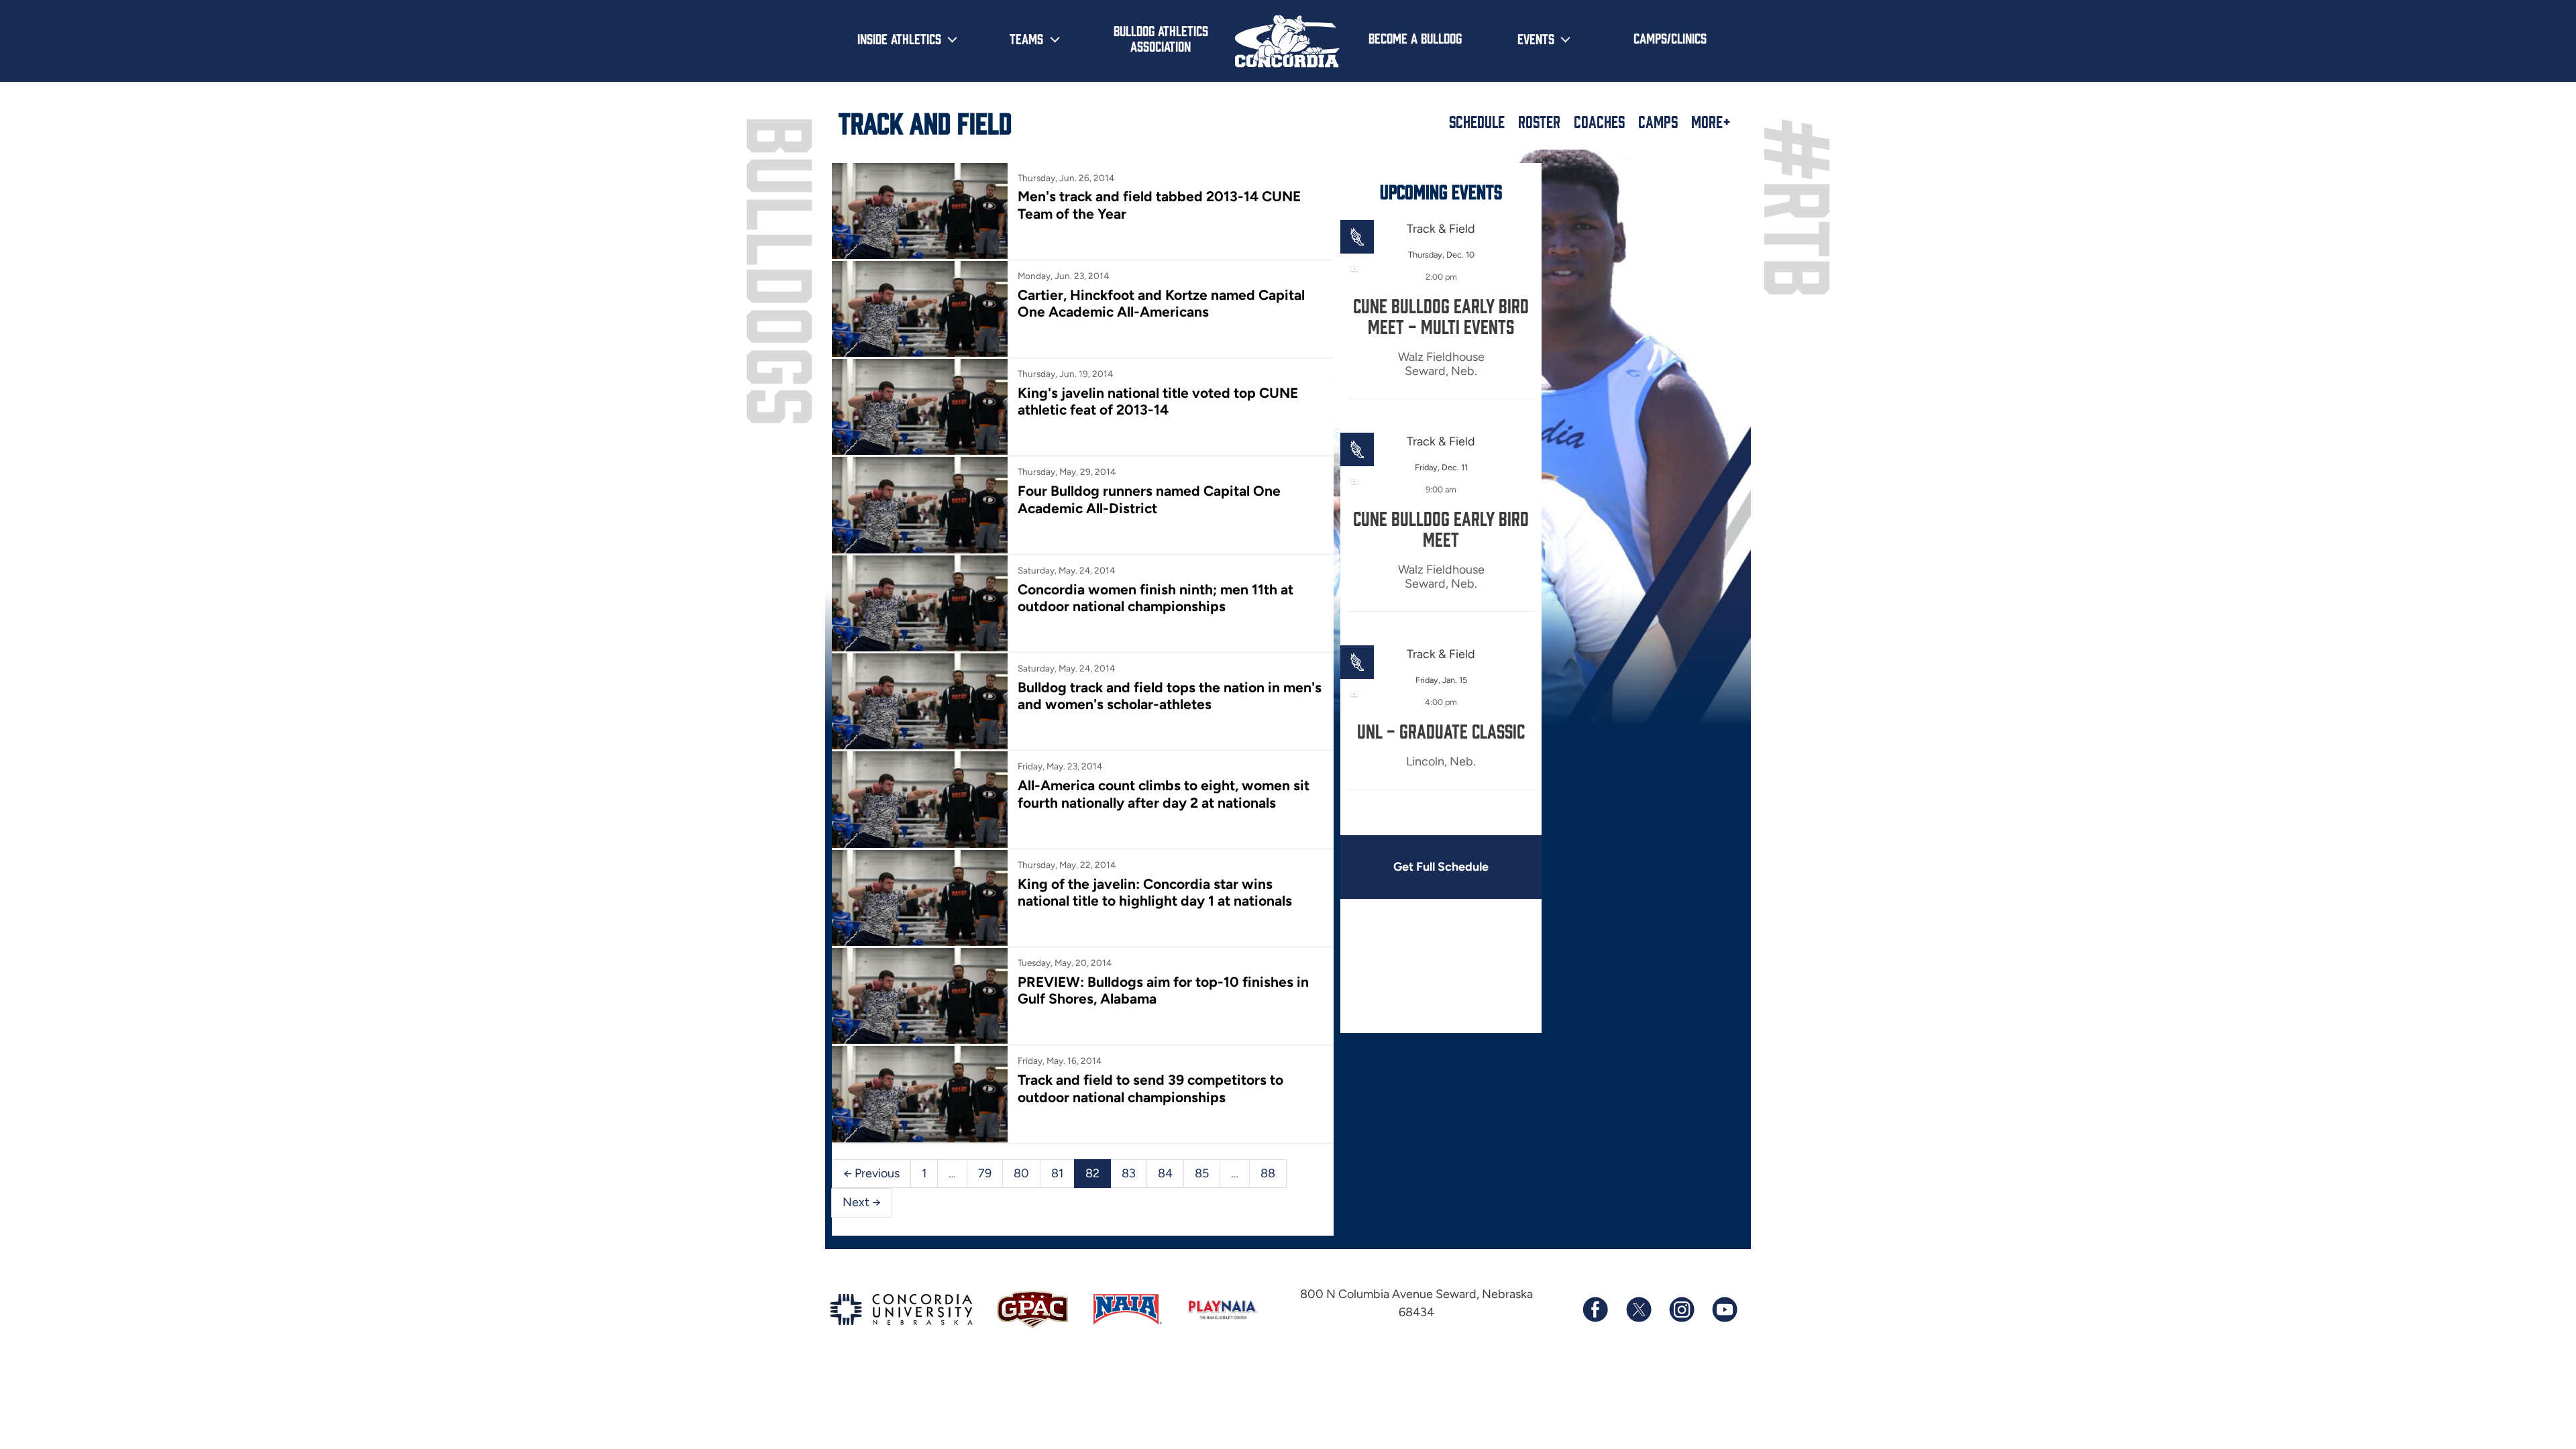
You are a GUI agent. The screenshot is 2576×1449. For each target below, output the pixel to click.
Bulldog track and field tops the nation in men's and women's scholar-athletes (1170, 696)
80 (1021, 1173)
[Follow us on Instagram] (1681, 1309)
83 (1129, 1173)
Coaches (1599, 121)
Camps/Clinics (1670, 38)
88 (1268, 1173)
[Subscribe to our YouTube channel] (1724, 1309)
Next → (862, 1202)
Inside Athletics (899, 38)
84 (1165, 1173)
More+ (1711, 121)
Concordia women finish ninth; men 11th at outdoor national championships (1156, 598)
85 (1202, 1173)
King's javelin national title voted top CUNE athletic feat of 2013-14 (1158, 401)
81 (1057, 1173)
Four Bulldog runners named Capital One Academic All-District (1149, 499)
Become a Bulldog (1415, 38)
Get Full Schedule (1441, 867)
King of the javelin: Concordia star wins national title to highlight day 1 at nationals (1155, 892)
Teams (1026, 38)
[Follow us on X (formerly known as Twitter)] (1638, 1309)
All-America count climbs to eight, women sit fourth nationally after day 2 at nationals (1164, 794)
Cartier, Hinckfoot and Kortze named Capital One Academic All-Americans (1161, 303)
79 (985, 1173)
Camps (1658, 121)
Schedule (1477, 121)
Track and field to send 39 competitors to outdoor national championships (1150, 1088)
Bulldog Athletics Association (1161, 38)
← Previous (871, 1173)
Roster (1539, 121)
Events (1536, 38)
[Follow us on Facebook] (1595, 1309)
